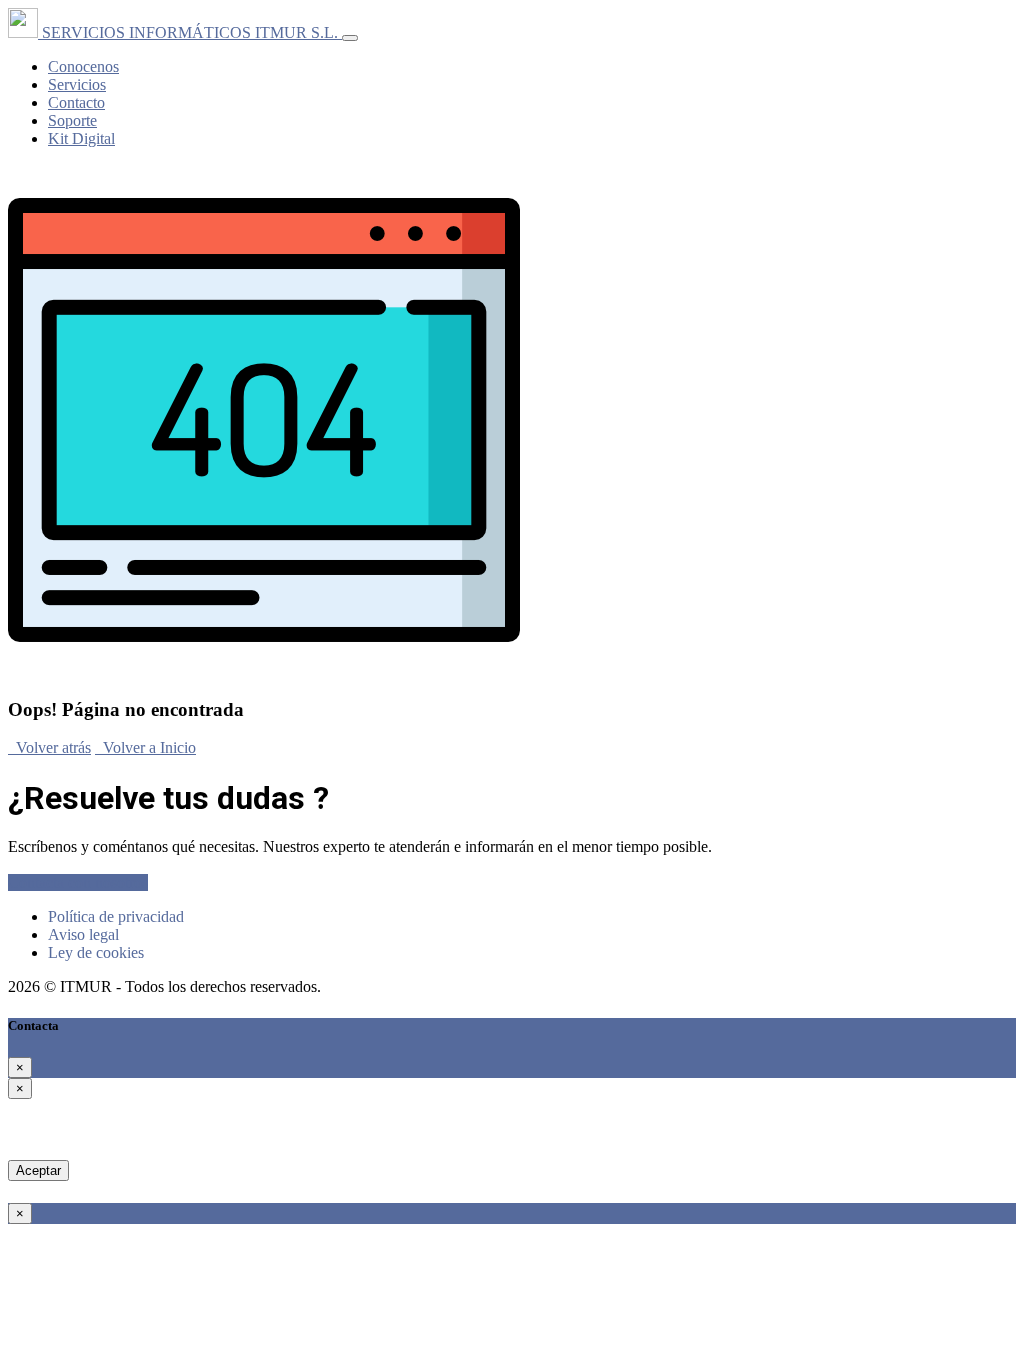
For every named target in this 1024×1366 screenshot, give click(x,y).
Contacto (76, 102)
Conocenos (83, 66)
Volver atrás (49, 747)
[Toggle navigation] (350, 38)
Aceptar (38, 1170)
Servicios (77, 84)
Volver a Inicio (145, 747)
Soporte (72, 120)
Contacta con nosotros (78, 882)
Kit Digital (81, 138)
